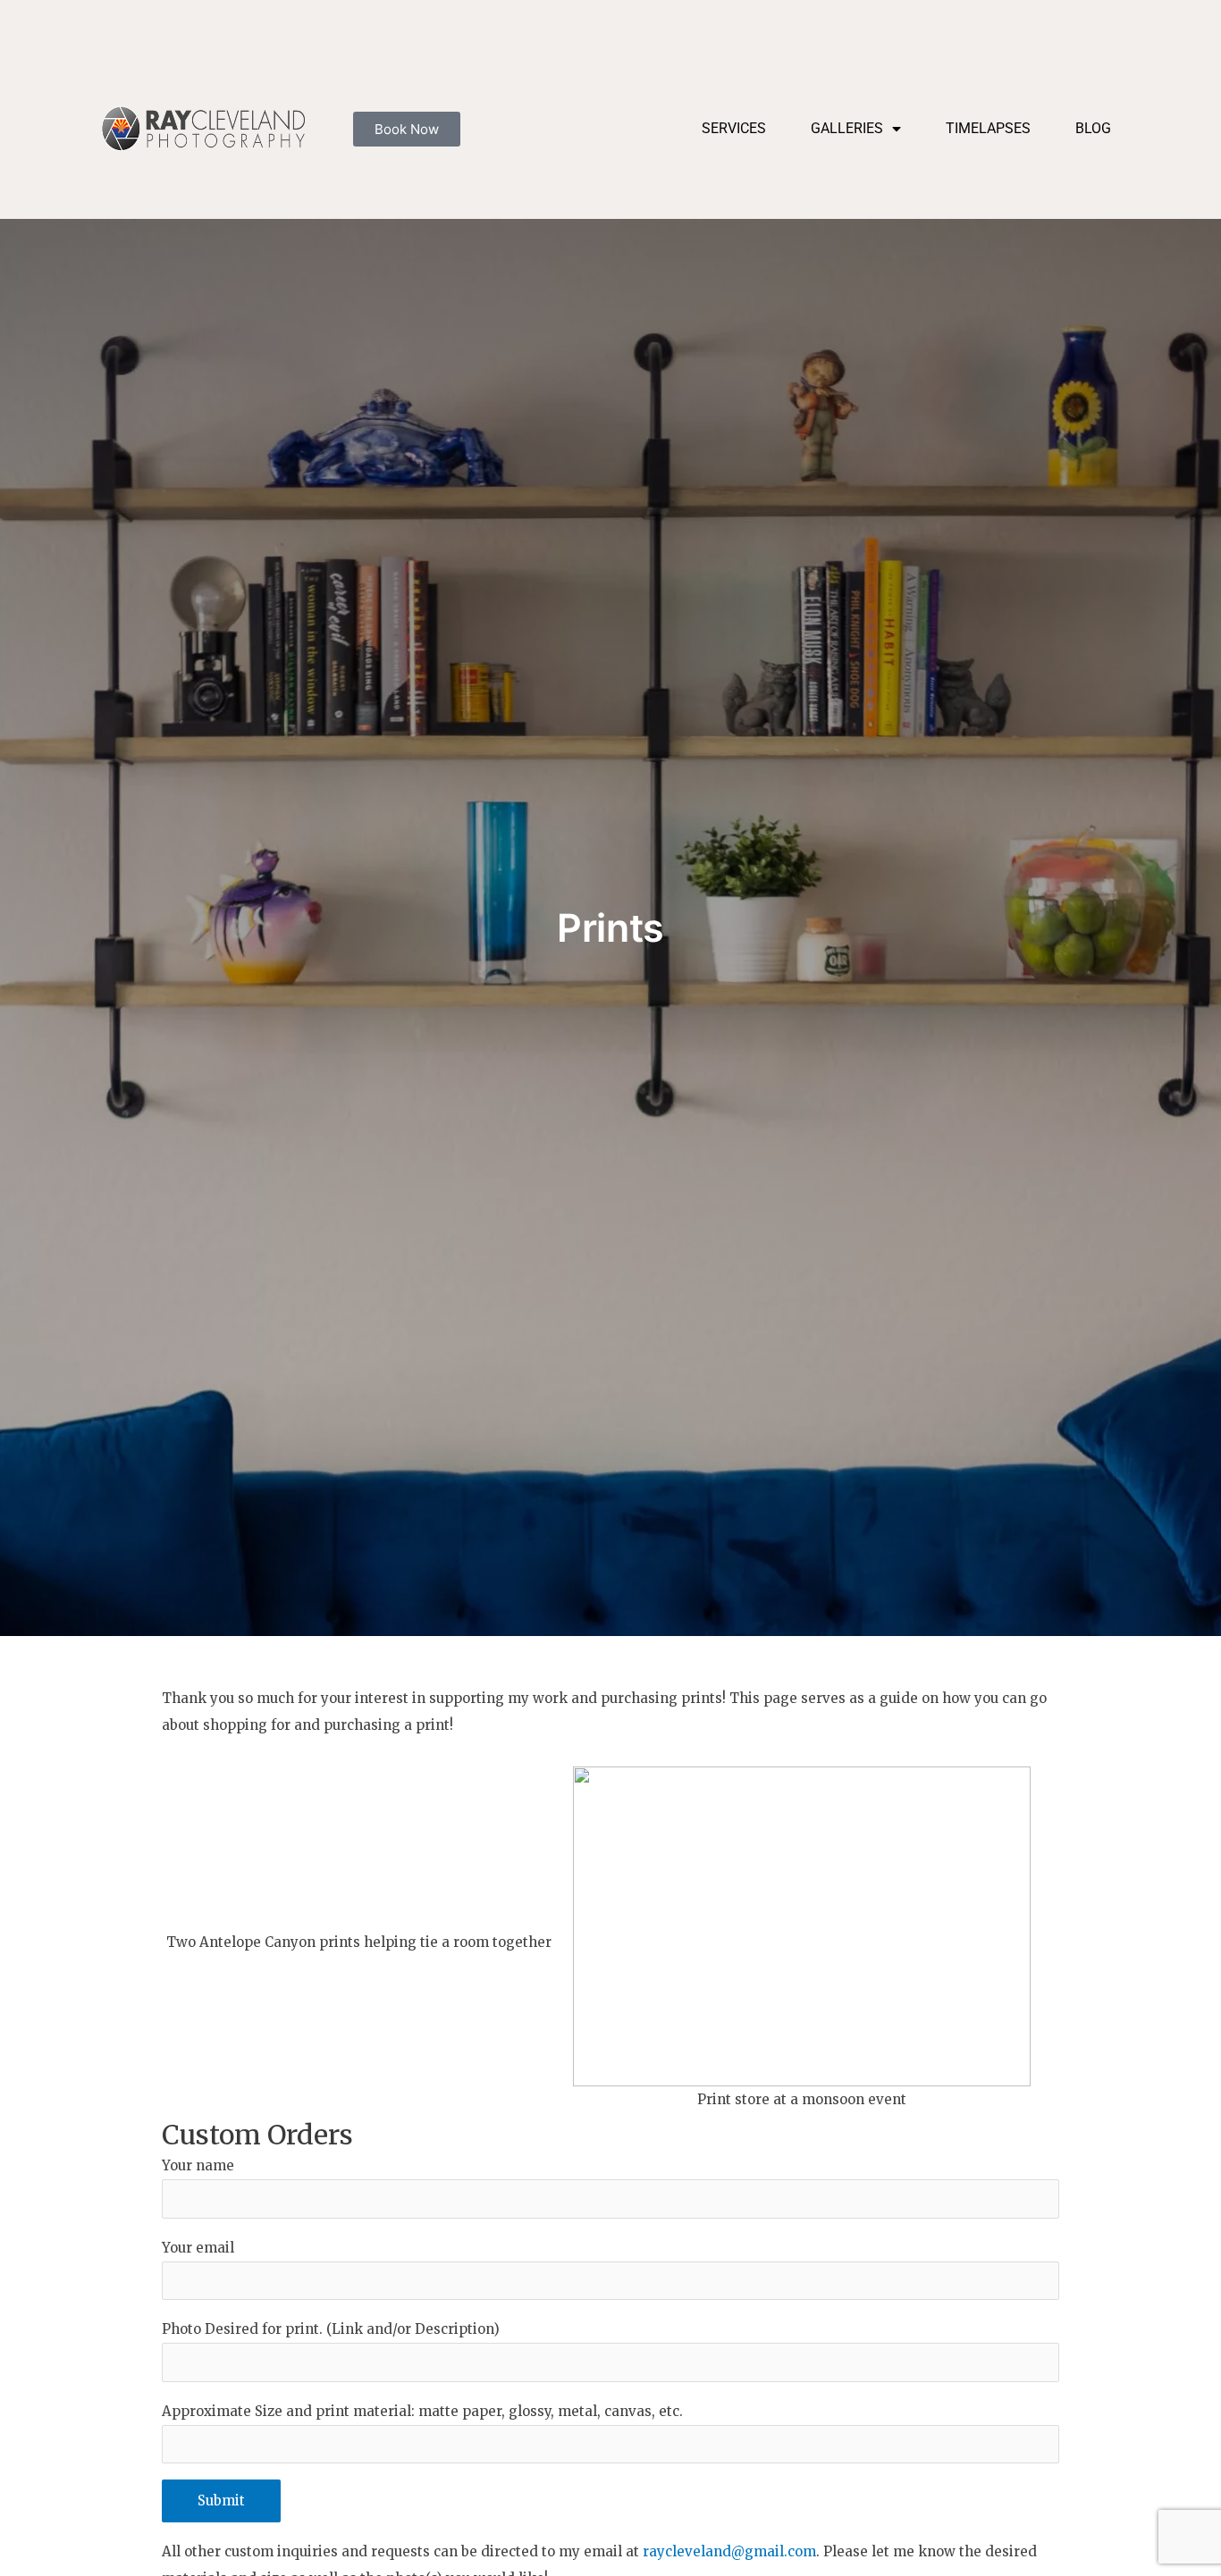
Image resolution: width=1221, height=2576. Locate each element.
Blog (1093, 128)
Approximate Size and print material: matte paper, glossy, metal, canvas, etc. (422, 2411)
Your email (198, 2248)
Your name (198, 2165)
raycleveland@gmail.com (729, 2551)
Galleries (847, 128)
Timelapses (988, 128)
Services (734, 128)
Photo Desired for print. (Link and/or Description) (331, 2329)
